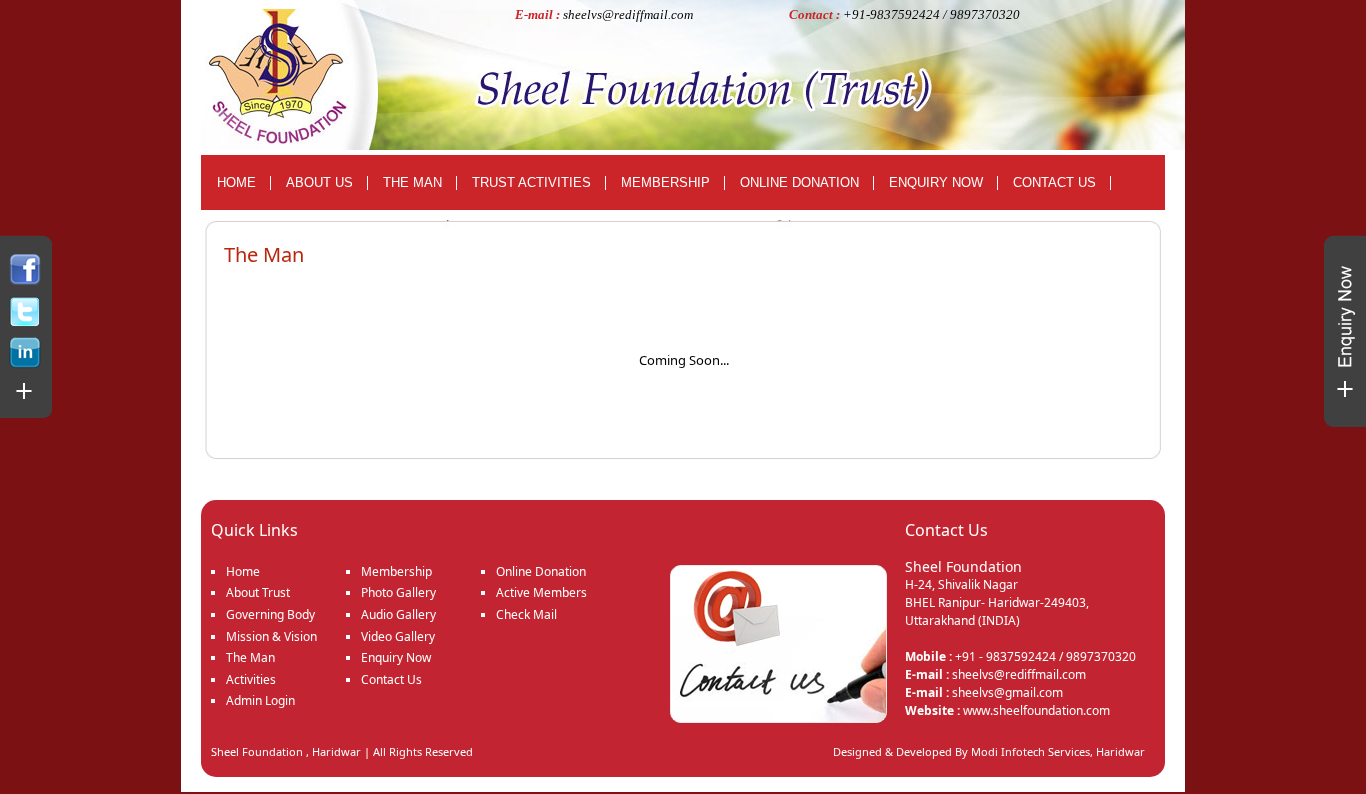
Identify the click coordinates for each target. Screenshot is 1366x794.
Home (243, 571)
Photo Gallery (398, 592)
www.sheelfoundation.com (1036, 710)
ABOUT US (319, 182)
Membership (396, 571)
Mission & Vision (271, 636)
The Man (250, 657)
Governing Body (270, 614)
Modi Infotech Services (1030, 751)
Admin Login (260, 700)
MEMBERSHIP (665, 182)
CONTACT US (1054, 182)
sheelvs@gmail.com (1007, 692)
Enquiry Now (396, 657)
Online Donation (541, 571)
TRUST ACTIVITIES (531, 182)
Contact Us (391, 679)
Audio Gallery (398, 614)
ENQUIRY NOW (936, 182)
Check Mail (526, 614)
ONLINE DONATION (799, 182)
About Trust (258, 592)
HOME (236, 182)
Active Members (541, 592)
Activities (251, 679)
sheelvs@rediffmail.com (628, 14)
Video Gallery (398, 636)
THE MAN (412, 182)
